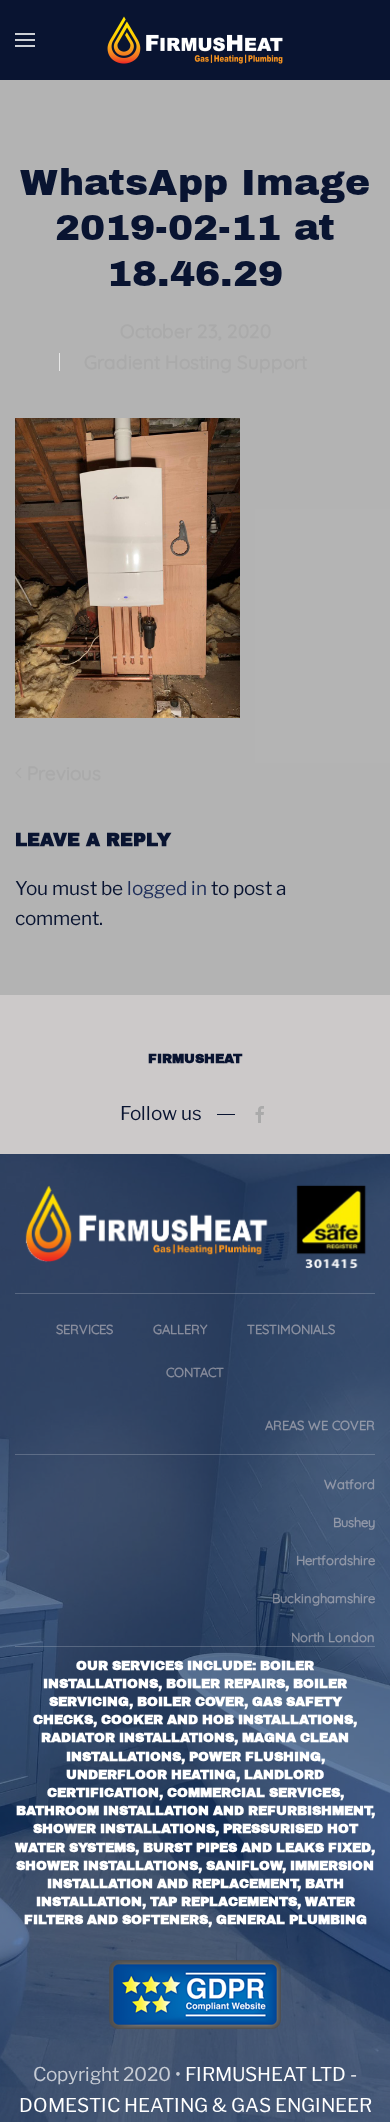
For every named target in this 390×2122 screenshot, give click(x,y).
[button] (25, 40)
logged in (167, 888)
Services (84, 1329)
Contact (195, 1372)
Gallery (180, 1329)
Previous (64, 773)
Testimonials (291, 1329)
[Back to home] (195, 40)
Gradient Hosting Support (195, 362)
